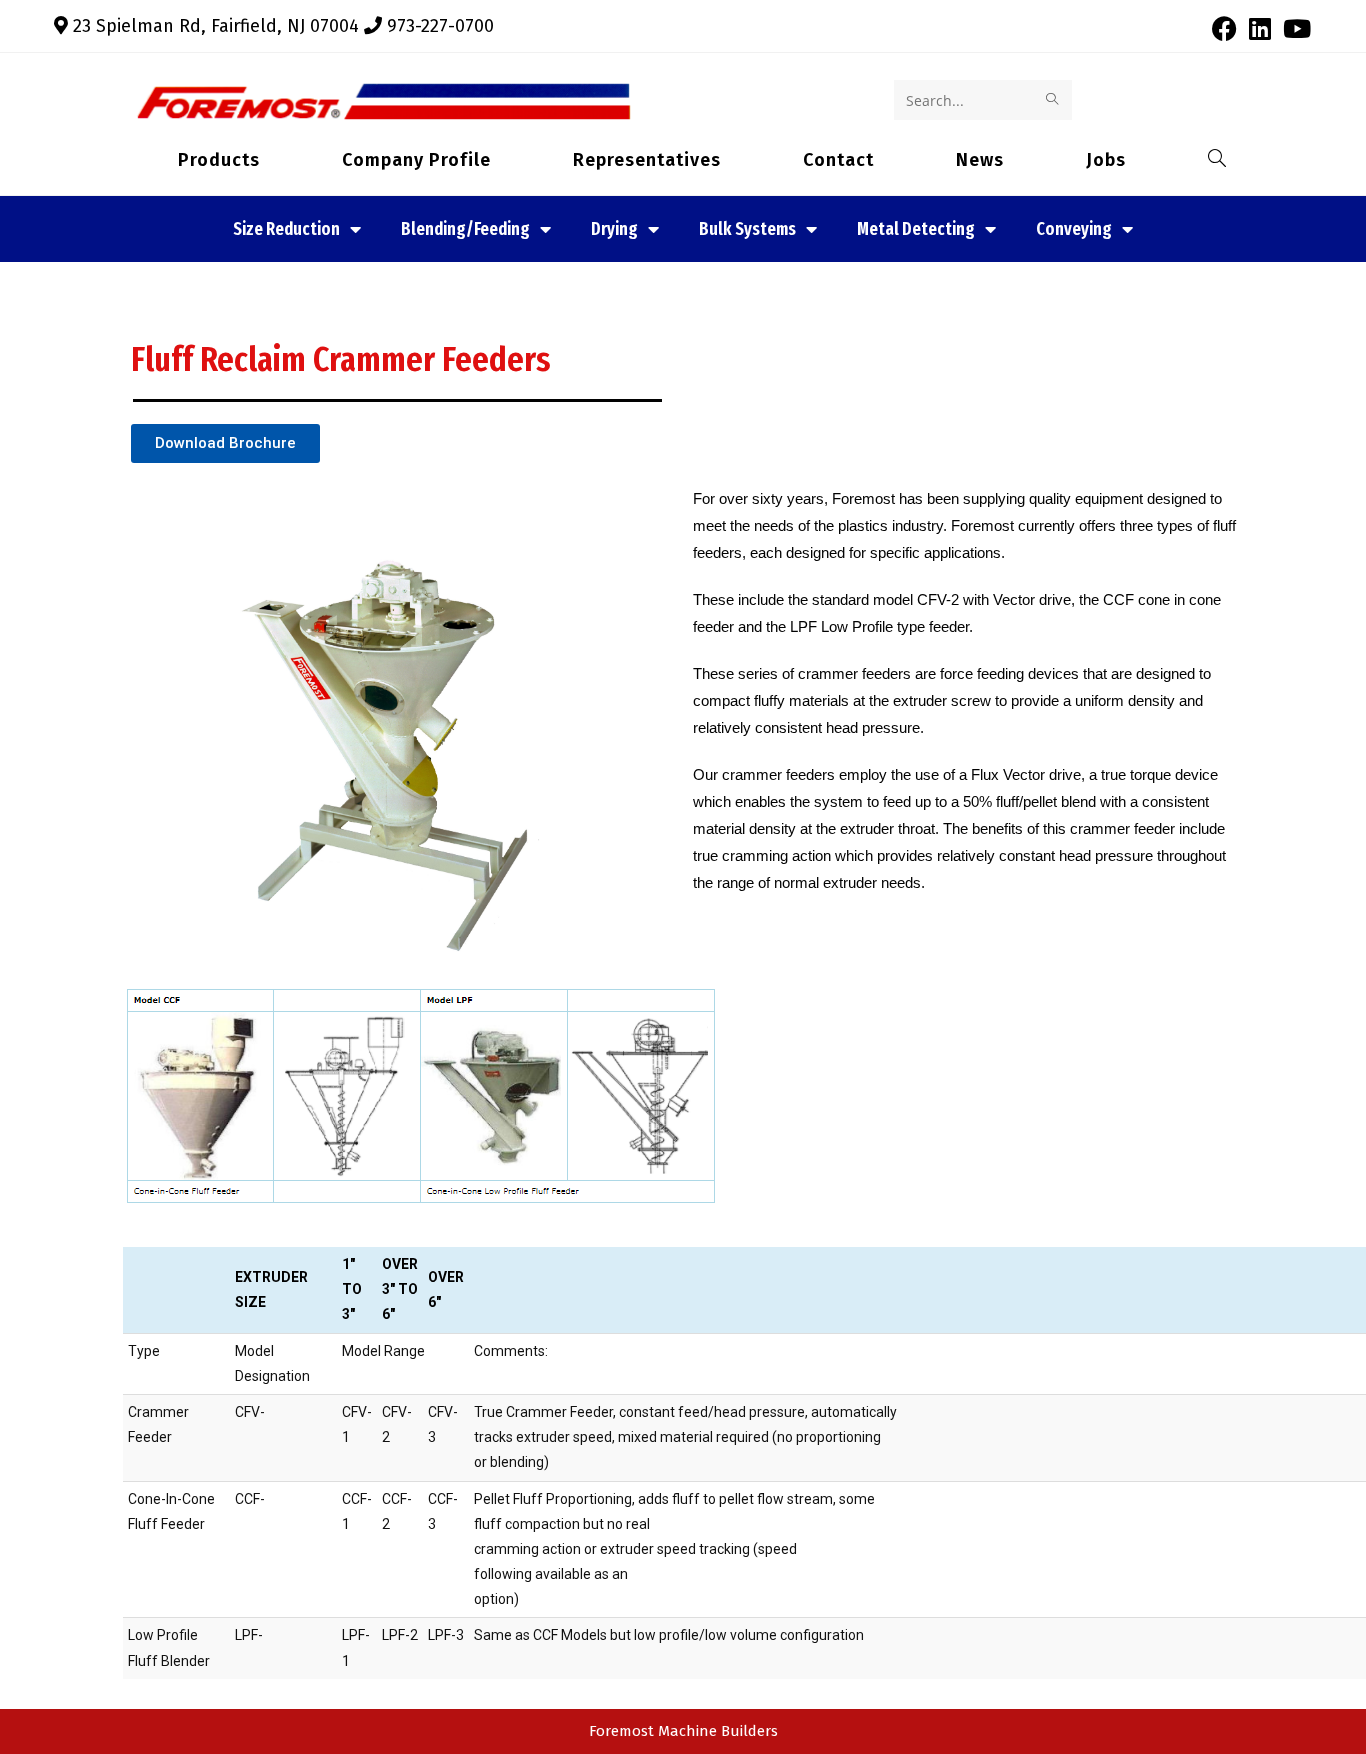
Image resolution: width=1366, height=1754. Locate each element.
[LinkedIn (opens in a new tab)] (1260, 28)
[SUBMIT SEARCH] (1053, 100)
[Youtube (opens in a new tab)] (1294, 28)
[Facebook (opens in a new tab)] (1224, 28)
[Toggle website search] (1198, 160)
